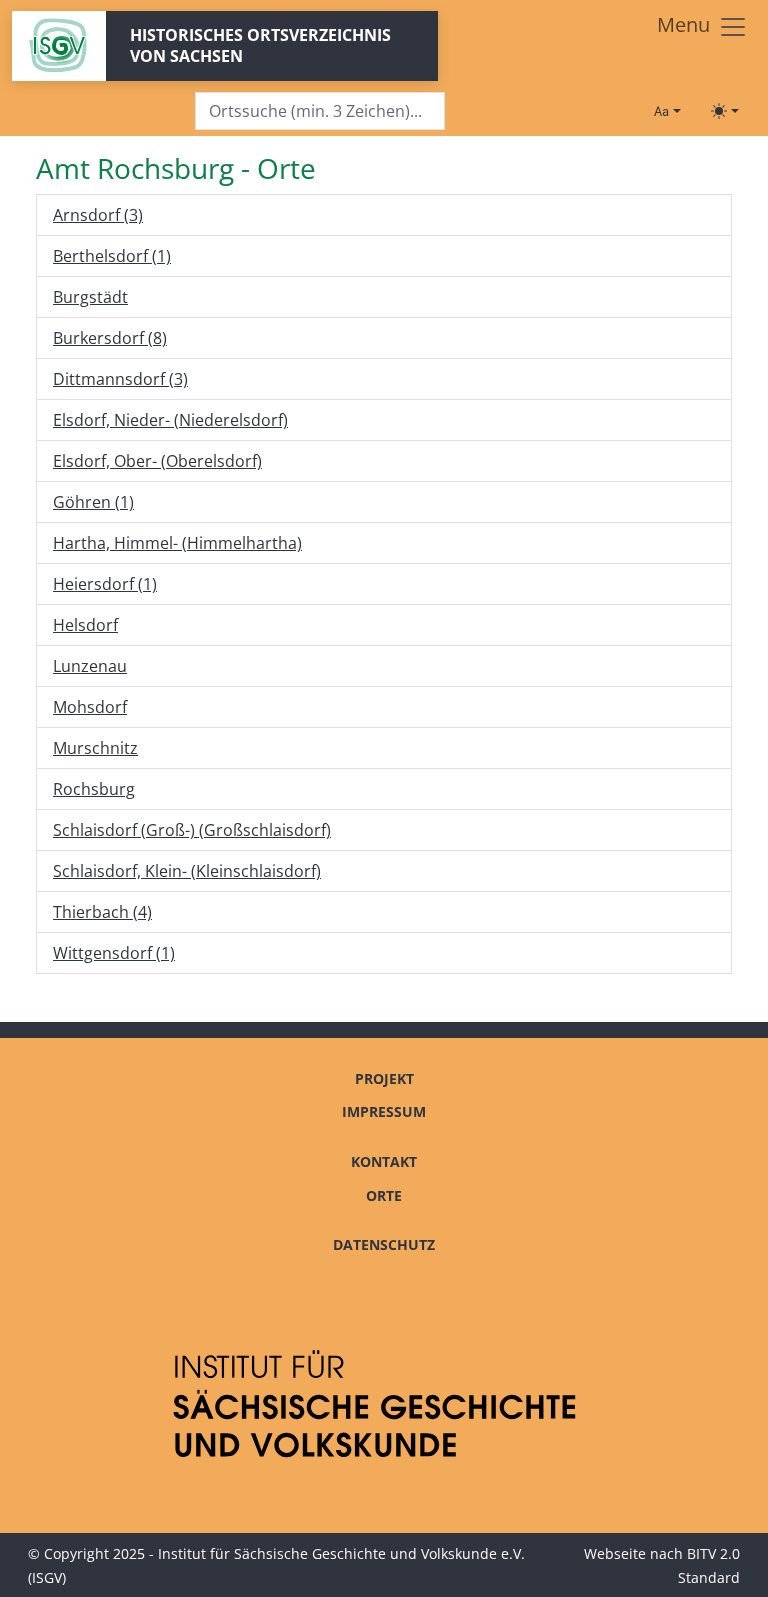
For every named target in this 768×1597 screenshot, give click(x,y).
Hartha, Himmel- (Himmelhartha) (177, 543)
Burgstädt (90, 297)
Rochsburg (94, 789)
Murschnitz (95, 748)
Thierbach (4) (102, 912)
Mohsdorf (90, 707)
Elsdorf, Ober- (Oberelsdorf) (157, 461)
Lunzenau (90, 666)
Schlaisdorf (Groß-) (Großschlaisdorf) (192, 830)
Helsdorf (85, 625)
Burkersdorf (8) (110, 338)
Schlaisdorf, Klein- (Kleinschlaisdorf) (187, 871)
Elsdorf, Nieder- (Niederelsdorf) (170, 420)
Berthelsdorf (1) (112, 256)
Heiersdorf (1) (105, 584)
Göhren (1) (93, 502)
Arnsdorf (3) (98, 215)
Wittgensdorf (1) (114, 953)
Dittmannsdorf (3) (120, 379)
